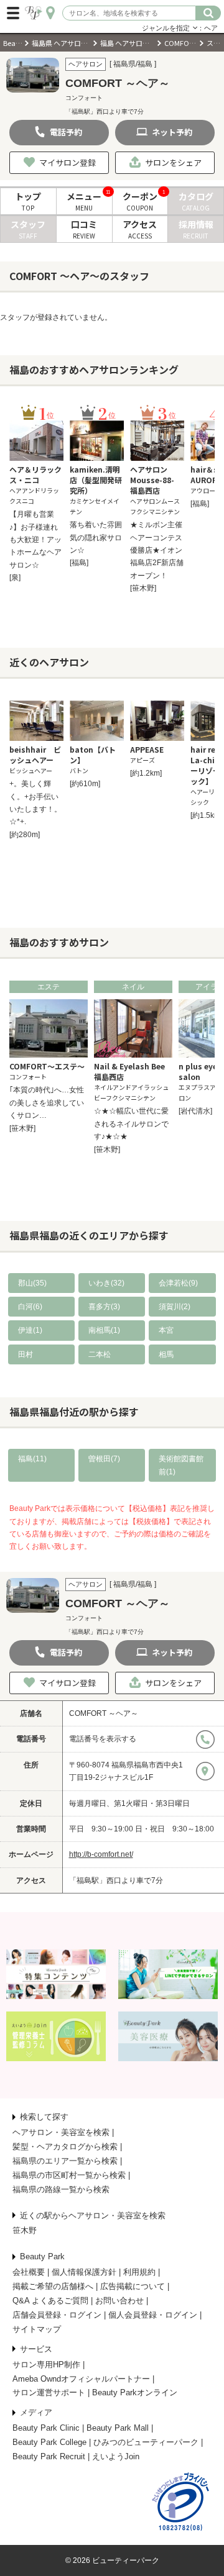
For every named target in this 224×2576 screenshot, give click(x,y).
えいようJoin (116, 2456)
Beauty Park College (49, 2442)
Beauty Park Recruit (49, 2456)
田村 (26, 1354)
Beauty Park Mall (118, 2428)
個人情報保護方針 (84, 2272)
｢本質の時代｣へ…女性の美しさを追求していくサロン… (47, 1103)
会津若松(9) (178, 1283)
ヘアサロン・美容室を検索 (61, 2132)
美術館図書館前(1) (181, 1465)
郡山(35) (32, 1283)
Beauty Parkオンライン (135, 2392)
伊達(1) (30, 1330)
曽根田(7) (104, 1459)
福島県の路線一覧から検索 (61, 2189)
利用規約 (139, 2272)
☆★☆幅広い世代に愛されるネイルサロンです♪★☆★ (131, 1124)
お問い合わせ (119, 2301)
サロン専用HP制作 (46, 2365)
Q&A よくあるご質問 (50, 2301)
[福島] (79, 563)
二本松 (100, 1354)
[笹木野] (143, 588)
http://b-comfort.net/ (101, 1854)
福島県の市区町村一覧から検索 (69, 2175)
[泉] (15, 578)
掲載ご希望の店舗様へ (53, 2286)
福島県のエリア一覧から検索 (65, 2161)
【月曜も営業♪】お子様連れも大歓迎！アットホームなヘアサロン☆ (35, 540)
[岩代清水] (195, 1111)
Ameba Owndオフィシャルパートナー (81, 2379)
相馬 (166, 1354)
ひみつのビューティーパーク (146, 2442)
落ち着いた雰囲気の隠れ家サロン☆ (96, 537)
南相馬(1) (104, 1330)
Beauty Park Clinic (46, 2428)
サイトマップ (37, 2329)
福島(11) (32, 1459)
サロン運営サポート (49, 2392)
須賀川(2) (175, 1307)
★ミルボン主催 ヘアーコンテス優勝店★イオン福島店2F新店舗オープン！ (157, 550)
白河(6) (30, 1307)
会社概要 (29, 2272)
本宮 (166, 1330)
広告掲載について (133, 2286)
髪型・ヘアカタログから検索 (65, 2147)
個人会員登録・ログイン (153, 2315)
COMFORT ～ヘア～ (104, 1713)
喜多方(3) (104, 1307)
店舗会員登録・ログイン (57, 2315)
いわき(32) (106, 1283)
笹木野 (25, 2230)
